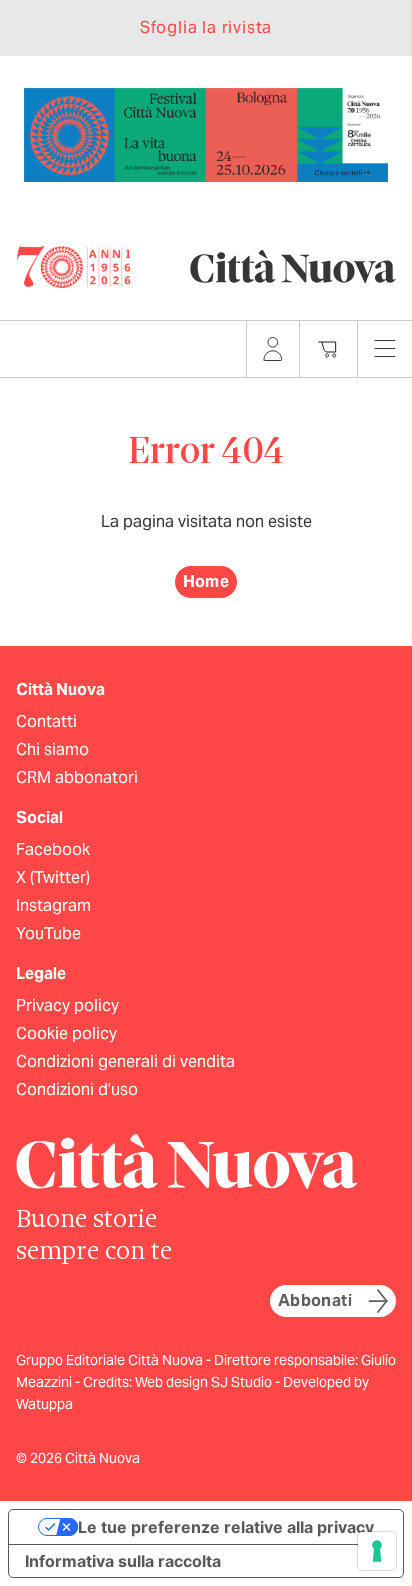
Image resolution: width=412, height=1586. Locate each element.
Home (206, 581)
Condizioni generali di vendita (125, 1061)
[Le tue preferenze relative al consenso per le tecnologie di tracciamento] (377, 1551)
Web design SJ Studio (205, 1382)
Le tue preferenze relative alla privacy (226, 1527)
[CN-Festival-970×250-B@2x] (206, 133)
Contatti (46, 721)
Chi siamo (52, 749)
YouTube (48, 933)
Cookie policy (66, 1033)
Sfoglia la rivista (206, 27)
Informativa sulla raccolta (123, 1561)
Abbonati (315, 1300)
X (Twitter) (53, 877)
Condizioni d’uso (77, 1089)
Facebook (53, 849)
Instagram (53, 905)
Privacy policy (67, 1005)
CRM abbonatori (77, 777)
